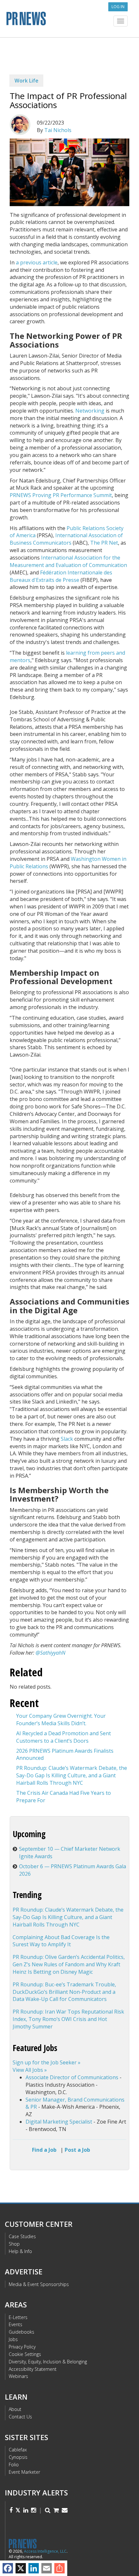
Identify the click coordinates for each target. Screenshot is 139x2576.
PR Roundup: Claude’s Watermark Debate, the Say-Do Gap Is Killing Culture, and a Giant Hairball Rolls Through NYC (72, 1775)
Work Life (27, 81)
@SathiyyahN (50, 1653)
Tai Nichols (58, 130)
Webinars (18, 2376)
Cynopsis (18, 2457)
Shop (14, 2244)
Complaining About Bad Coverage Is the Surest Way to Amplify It (61, 1941)
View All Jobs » (30, 2070)
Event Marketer (24, 2472)
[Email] (47, 2568)
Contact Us (20, 2417)
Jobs (13, 2339)
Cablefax (18, 2450)
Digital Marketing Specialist (59, 2122)
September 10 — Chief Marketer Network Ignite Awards (70, 1853)
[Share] (59, 2568)
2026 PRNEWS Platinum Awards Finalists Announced (65, 1754)
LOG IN (118, 7)
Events (16, 2324)
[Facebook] (8, 2568)
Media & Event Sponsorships (39, 2284)
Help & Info (20, 2251)
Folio (14, 2465)
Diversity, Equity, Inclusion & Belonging (48, 2362)
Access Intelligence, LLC (45, 2551)
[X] (21, 2568)
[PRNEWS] (69, 21)
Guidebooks (21, 2332)
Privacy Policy (22, 2347)
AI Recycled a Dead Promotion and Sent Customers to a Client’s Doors (64, 1737)
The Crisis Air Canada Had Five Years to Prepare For (64, 1797)
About (15, 2409)
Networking (90, 411)
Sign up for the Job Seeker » (47, 2062)
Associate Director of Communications (72, 2077)
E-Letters (18, 2317)
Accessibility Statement (33, 2369)
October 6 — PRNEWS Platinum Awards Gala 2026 (73, 1870)
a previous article (37, 262)
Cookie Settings (25, 2354)
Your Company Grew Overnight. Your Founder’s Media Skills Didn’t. (61, 1720)
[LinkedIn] (34, 2568)
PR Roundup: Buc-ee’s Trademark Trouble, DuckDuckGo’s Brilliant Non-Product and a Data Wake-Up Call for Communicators (64, 1992)
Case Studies (22, 2236)
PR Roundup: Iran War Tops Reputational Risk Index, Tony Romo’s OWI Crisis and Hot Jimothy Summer (68, 2019)
